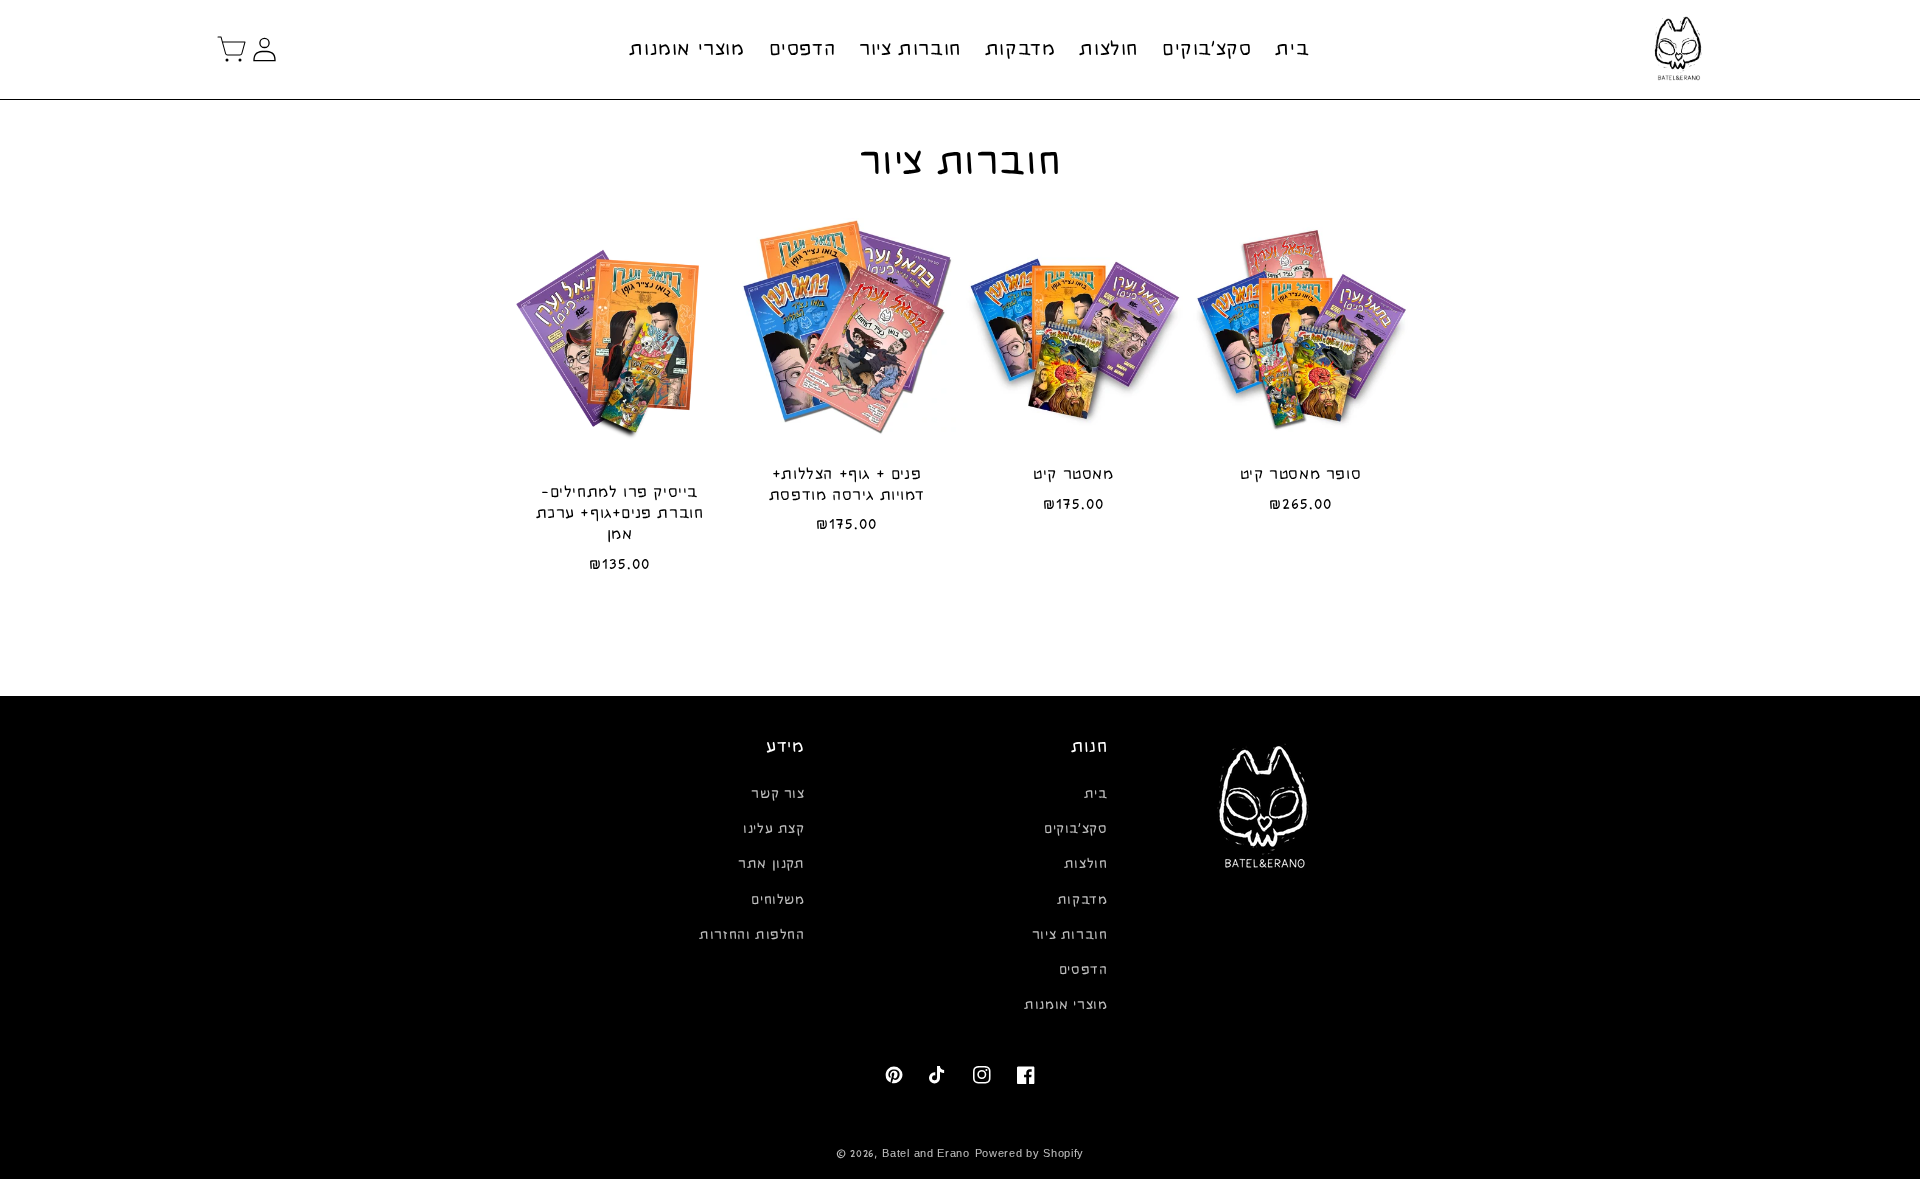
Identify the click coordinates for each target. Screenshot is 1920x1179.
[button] (232, 49)
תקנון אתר (771, 864)
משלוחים (777, 900)
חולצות (1086, 864)
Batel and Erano (926, 1153)
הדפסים (1083, 970)
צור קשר (777, 794)
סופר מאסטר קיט (1300, 474)
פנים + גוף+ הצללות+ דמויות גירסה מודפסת (846, 484)
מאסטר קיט (1073, 474)
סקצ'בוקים (1075, 829)
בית (1096, 794)
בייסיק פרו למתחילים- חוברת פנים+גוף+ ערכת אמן (620, 513)
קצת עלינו (773, 829)
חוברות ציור (1070, 935)
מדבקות (1082, 900)
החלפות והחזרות (751, 935)
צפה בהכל (960, 635)
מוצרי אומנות (1065, 1005)
